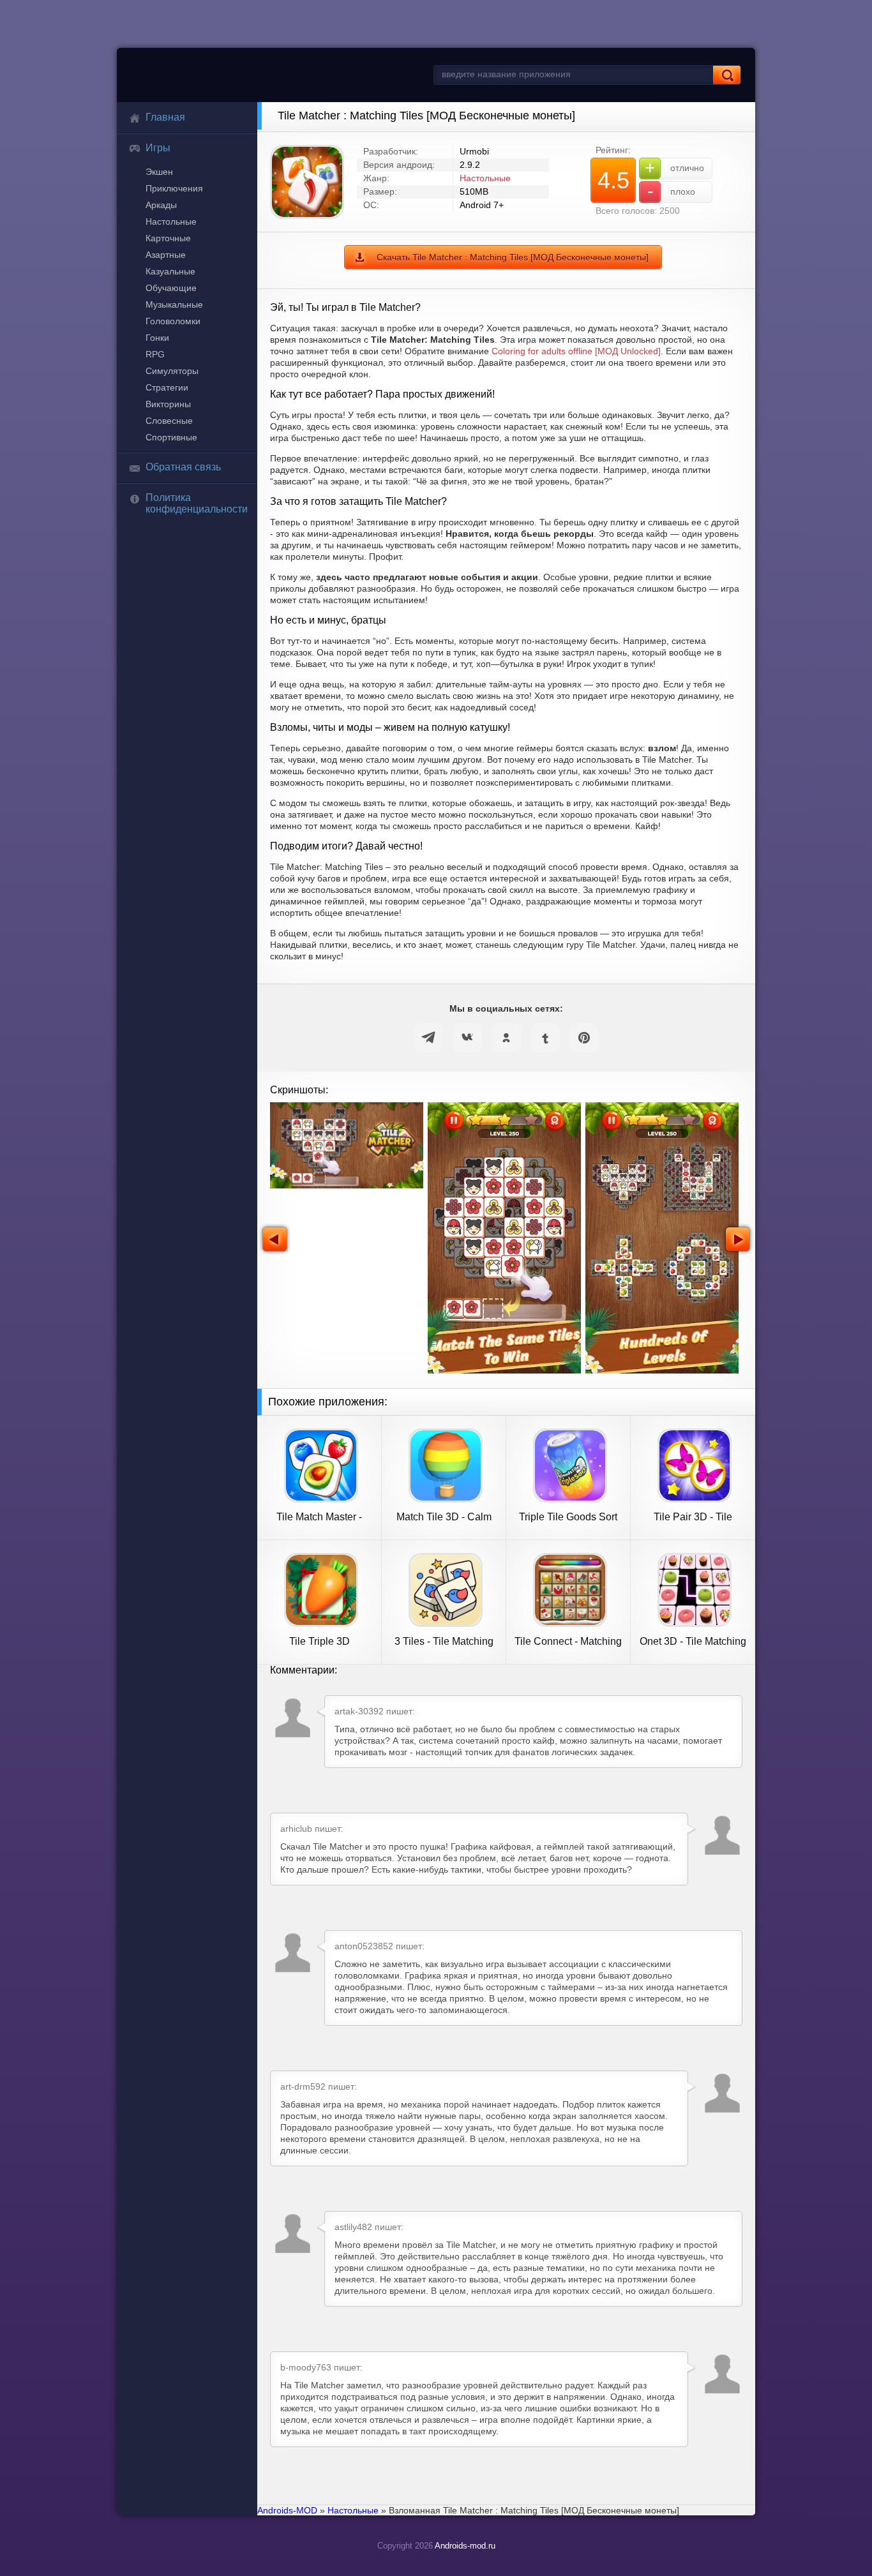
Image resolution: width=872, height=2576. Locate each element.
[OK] (506, 1038)
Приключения (174, 188)
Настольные (171, 221)
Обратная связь (183, 467)
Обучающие (171, 288)
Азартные (166, 255)
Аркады (161, 205)
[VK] (467, 1038)
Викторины (168, 404)
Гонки (157, 338)
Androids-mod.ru (465, 2546)
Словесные (169, 421)
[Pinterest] (584, 1038)
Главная (165, 117)
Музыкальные (174, 304)
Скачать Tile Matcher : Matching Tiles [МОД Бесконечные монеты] (513, 257)
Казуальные (170, 271)
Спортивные (171, 437)
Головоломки (173, 321)
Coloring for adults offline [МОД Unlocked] (576, 351)
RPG (155, 354)
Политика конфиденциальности (197, 503)
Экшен (159, 172)
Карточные (168, 238)
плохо (672, 191)
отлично (674, 168)
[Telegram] (428, 1038)
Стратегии (167, 387)
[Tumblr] (545, 1038)
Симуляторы (172, 371)
